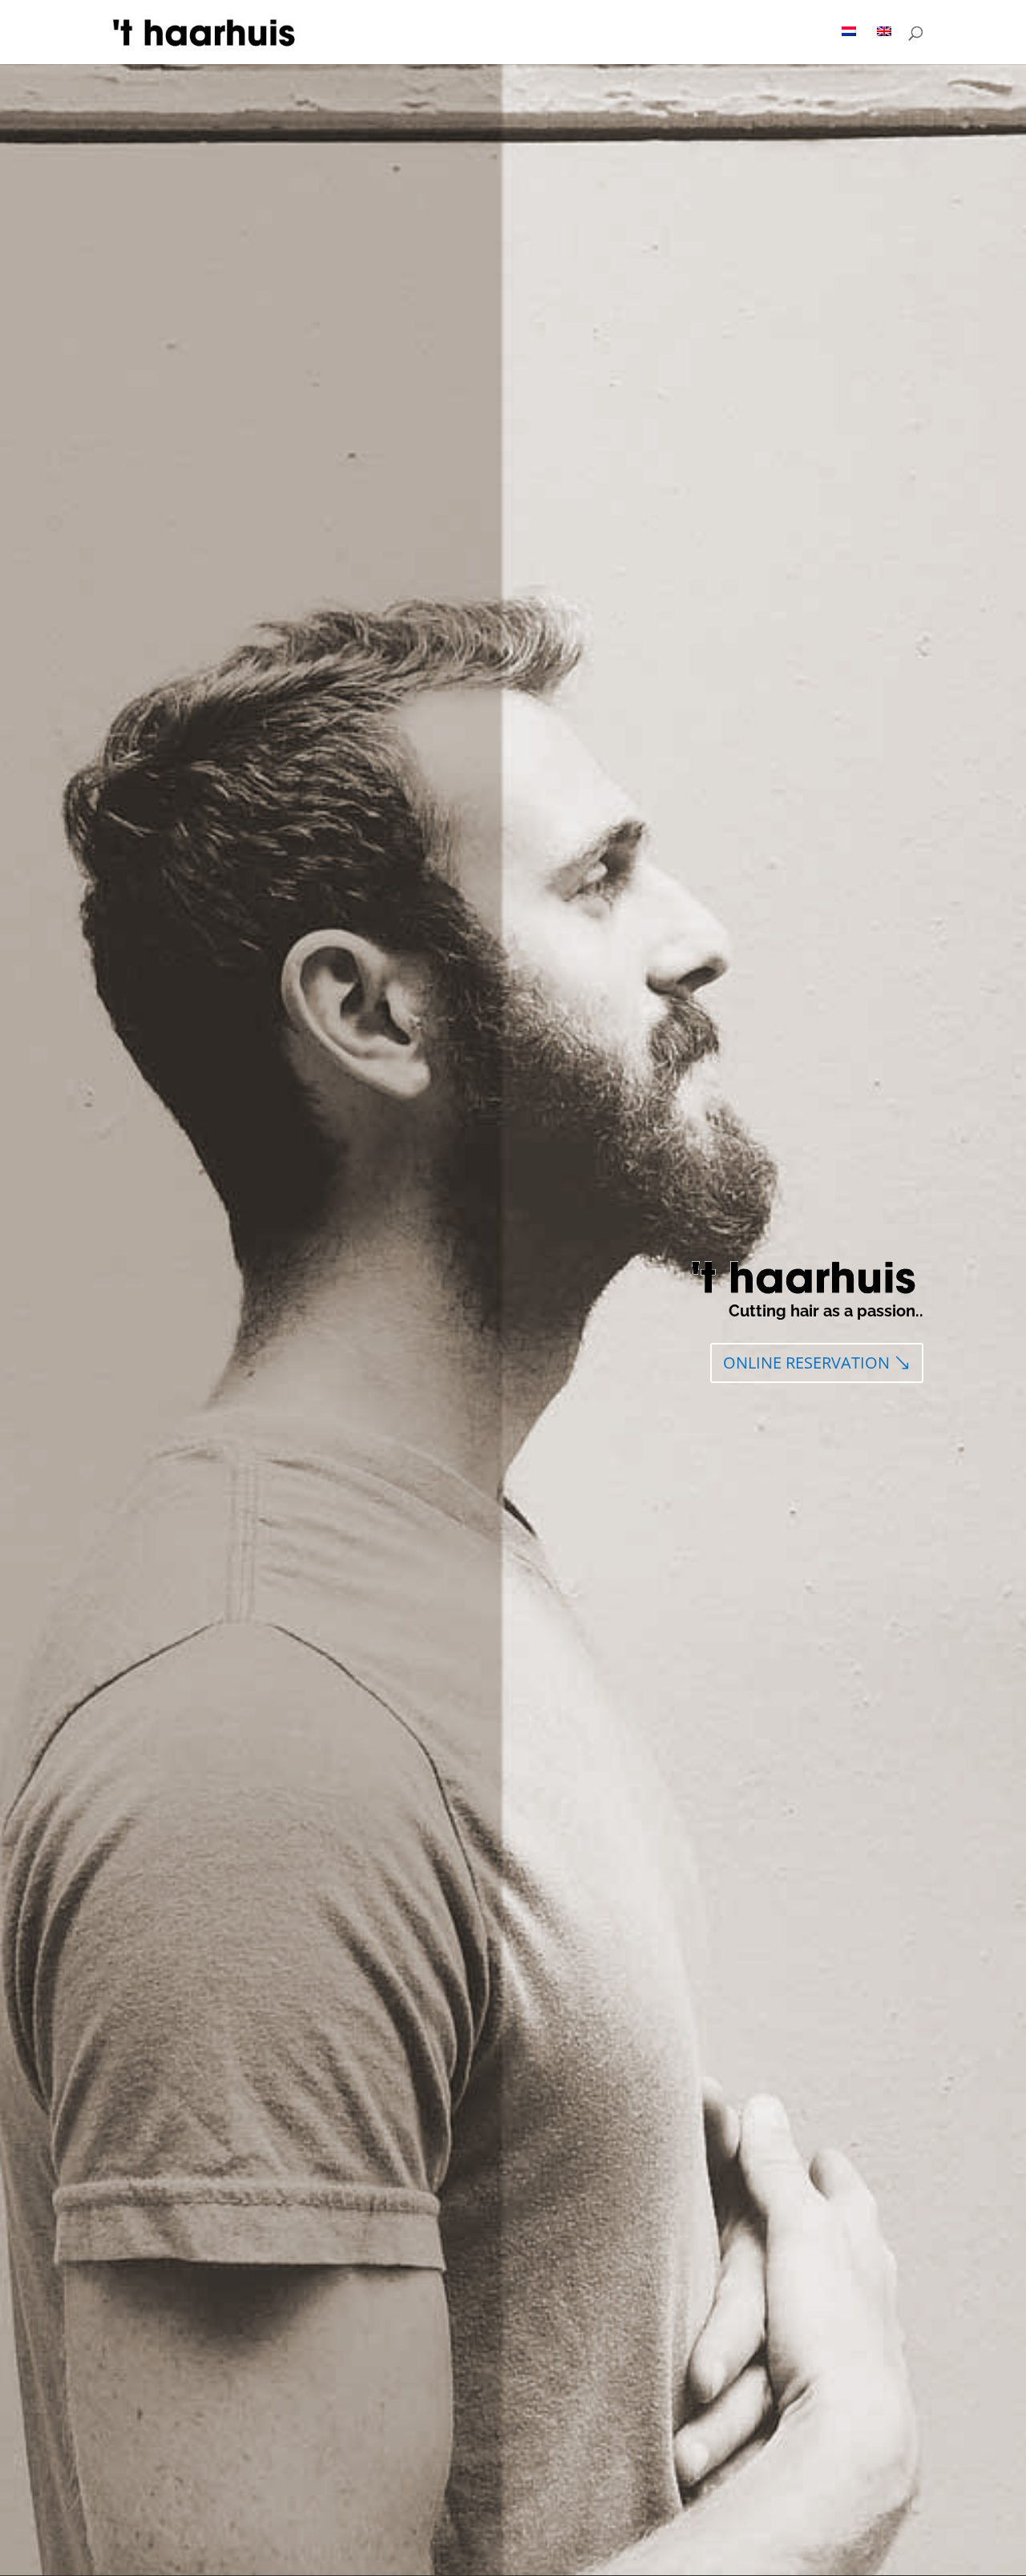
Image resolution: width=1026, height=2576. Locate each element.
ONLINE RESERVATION (806, 1363)
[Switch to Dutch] (849, 45)
